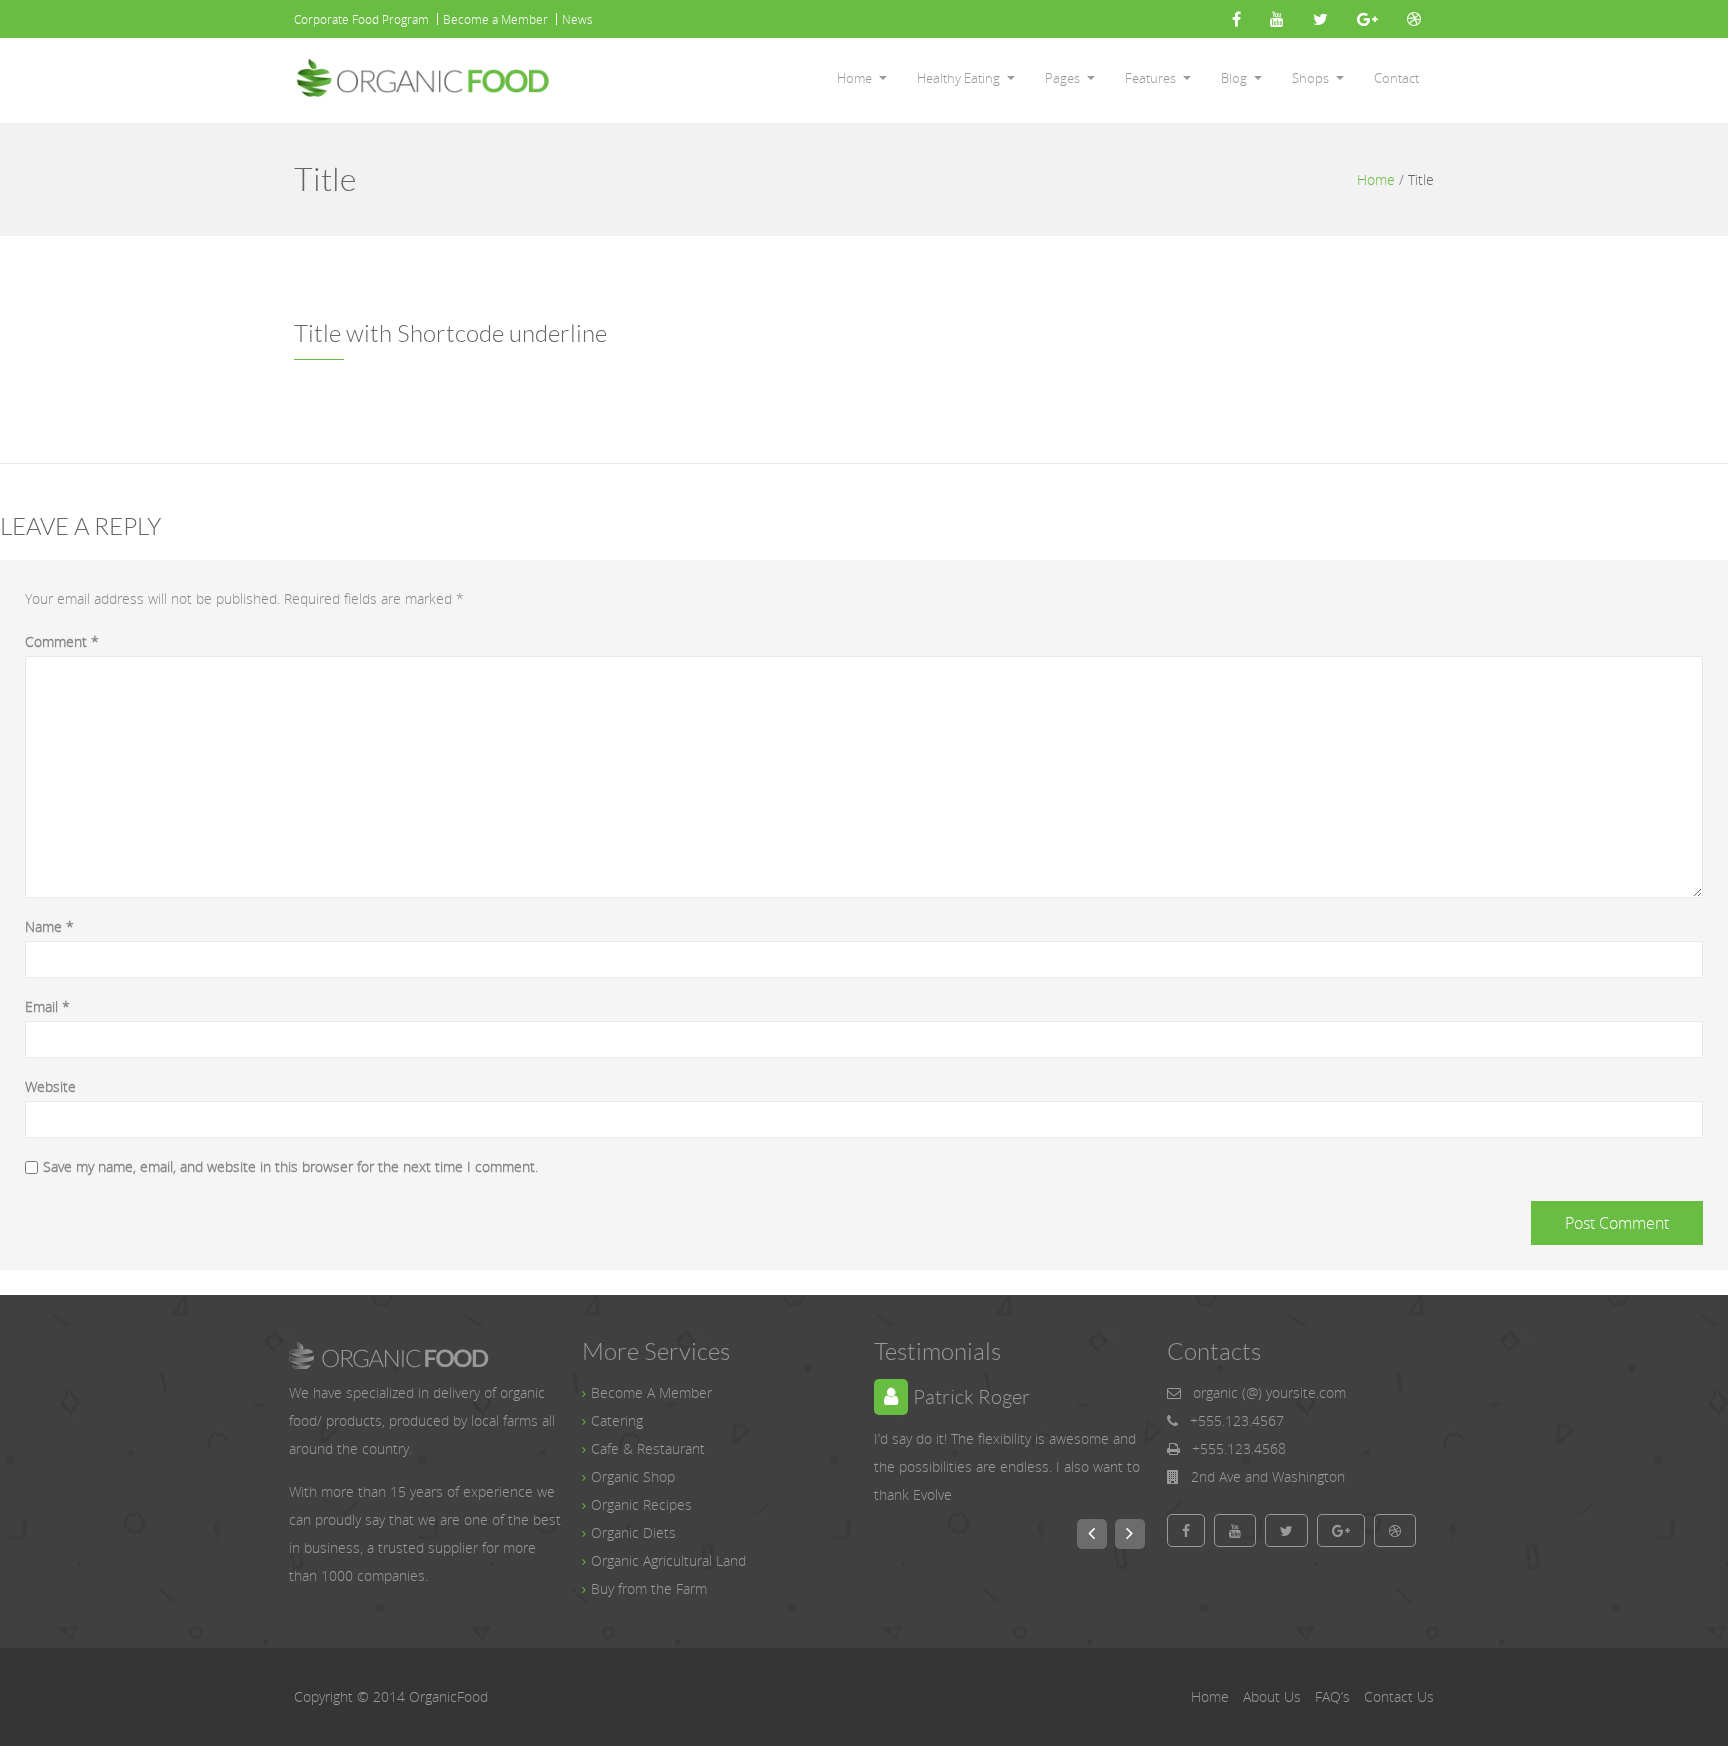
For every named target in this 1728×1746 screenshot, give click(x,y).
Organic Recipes (641, 1504)
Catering (617, 1420)
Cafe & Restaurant (648, 1448)
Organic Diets (633, 1532)
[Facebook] (1236, 19)
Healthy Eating (958, 78)
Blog (1234, 78)
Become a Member (495, 19)
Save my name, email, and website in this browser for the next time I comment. (290, 1166)
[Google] (1367, 19)
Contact (1396, 78)
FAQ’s (1332, 1696)
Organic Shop (633, 1476)
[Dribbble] (1414, 19)
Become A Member (651, 1392)
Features (1150, 78)
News (577, 19)
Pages (1062, 78)
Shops (1310, 78)
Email (47, 1006)
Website (50, 1086)
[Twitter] (1320, 19)
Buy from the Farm (649, 1588)
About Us (1272, 1696)
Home (854, 78)
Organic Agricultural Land (668, 1560)
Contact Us (1399, 1696)
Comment (62, 641)
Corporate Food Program (361, 19)
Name (49, 926)
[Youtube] (1277, 19)
